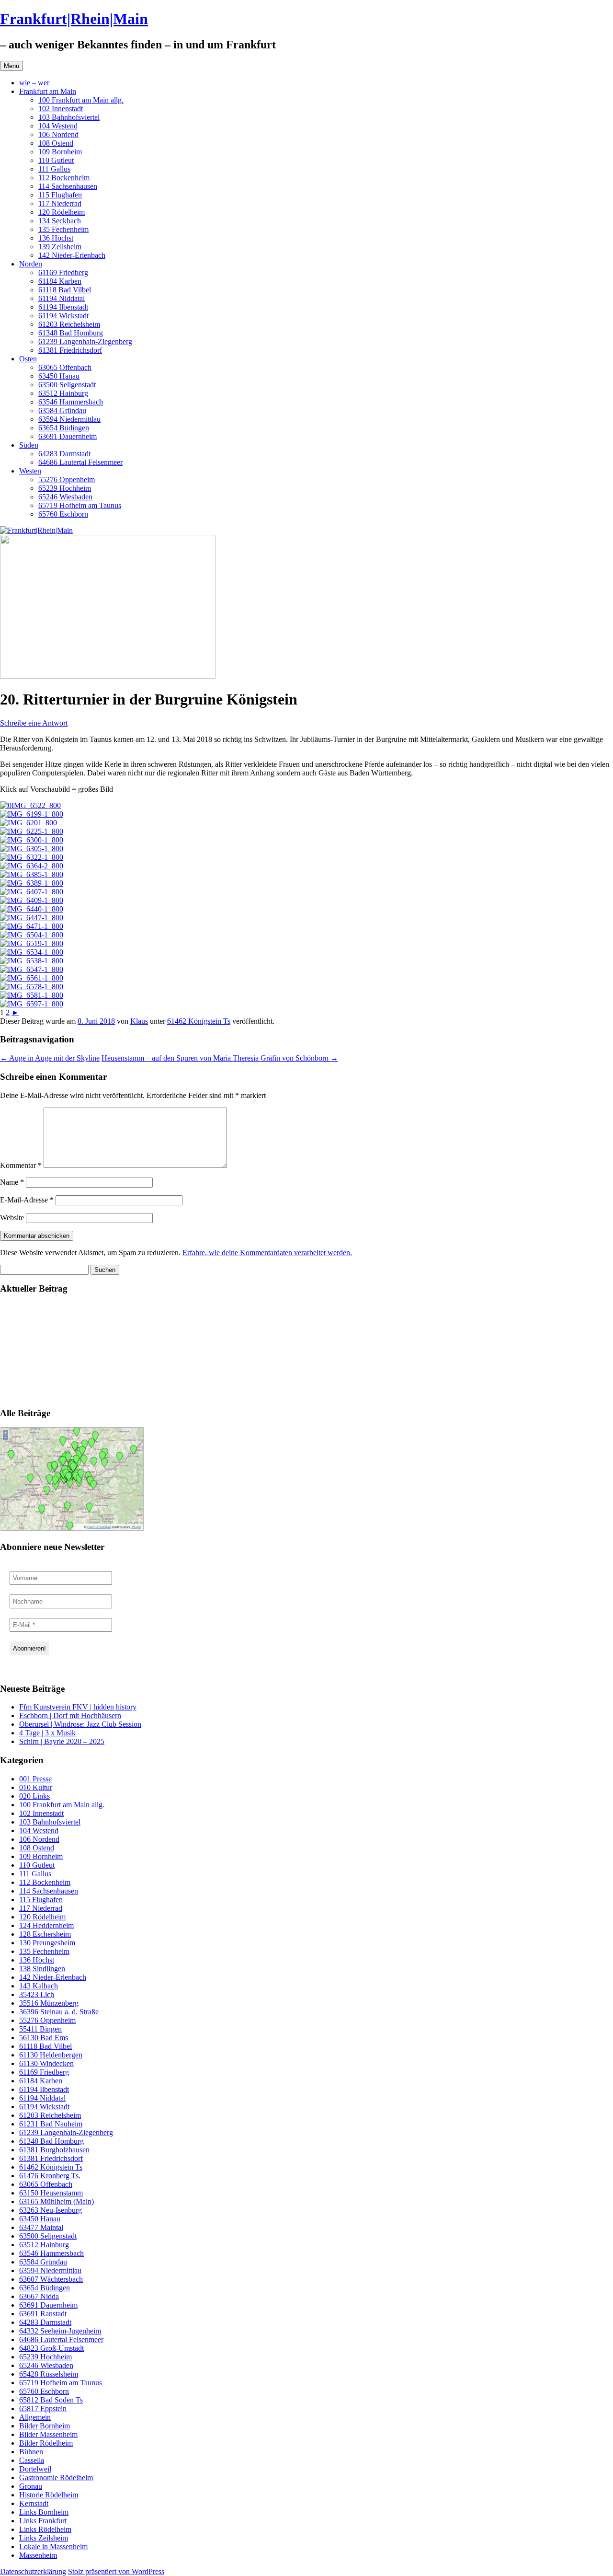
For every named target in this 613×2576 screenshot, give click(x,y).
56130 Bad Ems (44, 2038)
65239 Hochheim (65, 488)
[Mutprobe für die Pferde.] (32, 978)
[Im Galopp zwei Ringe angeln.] (32, 926)
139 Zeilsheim (60, 247)
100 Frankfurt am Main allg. (81, 100)
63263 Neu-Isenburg (51, 2210)
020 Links (34, 1796)
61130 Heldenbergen (51, 2055)
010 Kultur (36, 1787)
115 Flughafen (60, 195)
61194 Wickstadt (63, 316)
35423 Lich (37, 1994)
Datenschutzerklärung (33, 2571)
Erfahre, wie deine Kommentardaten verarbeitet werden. (267, 1253)
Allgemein (35, 2417)
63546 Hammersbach (71, 402)
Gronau (31, 2486)
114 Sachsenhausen (68, 186)
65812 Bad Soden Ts (51, 2400)
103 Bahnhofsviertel (69, 117)
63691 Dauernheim (68, 436)
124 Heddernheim (46, 1925)
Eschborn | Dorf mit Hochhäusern (70, 1715)
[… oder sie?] (32, 857)
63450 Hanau (59, 376)
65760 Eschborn (63, 514)
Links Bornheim (44, 2512)
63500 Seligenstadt (67, 385)
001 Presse (35, 1779)
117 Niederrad (60, 203)
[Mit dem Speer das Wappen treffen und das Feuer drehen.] (32, 918)
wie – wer (34, 83)
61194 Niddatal (62, 298)
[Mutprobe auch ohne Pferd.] (32, 987)
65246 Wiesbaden (65, 497)
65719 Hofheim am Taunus (80, 505)
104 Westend (58, 126)
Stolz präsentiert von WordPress (116, 2571)
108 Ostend (56, 143)
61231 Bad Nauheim (51, 2124)
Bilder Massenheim (48, 2434)
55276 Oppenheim (67, 479)
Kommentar (21, 1165)
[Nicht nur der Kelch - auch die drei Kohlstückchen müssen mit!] (32, 900)
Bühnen (31, 2452)
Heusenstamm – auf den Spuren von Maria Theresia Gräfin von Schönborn (220, 1058)
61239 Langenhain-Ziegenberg (85, 341)
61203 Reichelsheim (69, 324)
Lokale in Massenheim (53, 2547)
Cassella (32, 2460)
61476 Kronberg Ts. (50, 2176)
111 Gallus (54, 169)
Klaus (139, 1021)
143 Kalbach (39, 1986)
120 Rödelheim (62, 212)
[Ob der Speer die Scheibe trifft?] (32, 892)
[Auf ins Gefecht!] (32, 883)
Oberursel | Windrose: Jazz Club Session (80, 1724)
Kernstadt (34, 2503)
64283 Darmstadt (64, 454)
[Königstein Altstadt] (32, 814)
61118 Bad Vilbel (65, 290)
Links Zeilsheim (44, 2538)
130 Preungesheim (47, 1943)
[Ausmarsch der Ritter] (32, 995)
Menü (11, 66)
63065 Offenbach (65, 367)
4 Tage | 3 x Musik (47, 1733)
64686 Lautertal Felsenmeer (80, 462)
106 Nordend (58, 134)
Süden (29, 445)
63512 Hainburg (63, 393)
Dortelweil (35, 2469)
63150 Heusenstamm (51, 2193)
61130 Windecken (46, 2063)
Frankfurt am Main (48, 91)
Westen (30, 471)
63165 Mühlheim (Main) (57, 2201)
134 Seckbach (60, 221)
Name (12, 1182)
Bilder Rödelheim (46, 2443)
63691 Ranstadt (43, 2314)
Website (12, 1218)
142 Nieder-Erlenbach (72, 255)
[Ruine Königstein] (28, 823)
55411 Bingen (40, 2029)
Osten (28, 359)
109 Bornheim (60, 152)
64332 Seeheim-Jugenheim (60, 2331)
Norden (31, 264)
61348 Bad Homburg (71, 333)
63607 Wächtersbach (51, 2279)
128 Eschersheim (45, 1934)
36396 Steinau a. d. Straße (59, 2012)
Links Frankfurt (43, 2521)
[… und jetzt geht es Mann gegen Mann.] (32, 935)
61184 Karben (60, 281)
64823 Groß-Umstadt (51, 2348)
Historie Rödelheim (49, 2495)
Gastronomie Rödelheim (56, 2478)
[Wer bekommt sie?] (32, 849)
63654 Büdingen (64, 428)
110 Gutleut (56, 160)
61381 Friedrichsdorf (70, 350)
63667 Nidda (39, 2296)
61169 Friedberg (63, 272)
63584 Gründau (62, 410)
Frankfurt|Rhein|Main (74, 19)
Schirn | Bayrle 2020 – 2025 (62, 1741)
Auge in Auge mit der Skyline (50, 1058)
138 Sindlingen (42, 1969)
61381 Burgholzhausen (54, 2150)
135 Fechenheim (63, 229)
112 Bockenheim (64, 178)
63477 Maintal (41, 2227)
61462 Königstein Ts (199, 1021)
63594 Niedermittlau (69, 419)
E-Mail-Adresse (27, 1200)
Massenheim (38, 2555)
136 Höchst (56, 238)
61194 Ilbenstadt (63, 307)
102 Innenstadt (61, 109)
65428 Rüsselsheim (49, 2374)
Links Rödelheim (45, 2529)
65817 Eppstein (43, 2409)
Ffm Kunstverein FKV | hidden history (78, 1707)
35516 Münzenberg (49, 2003)
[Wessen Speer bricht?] (32, 952)
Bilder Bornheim (45, 2426)
